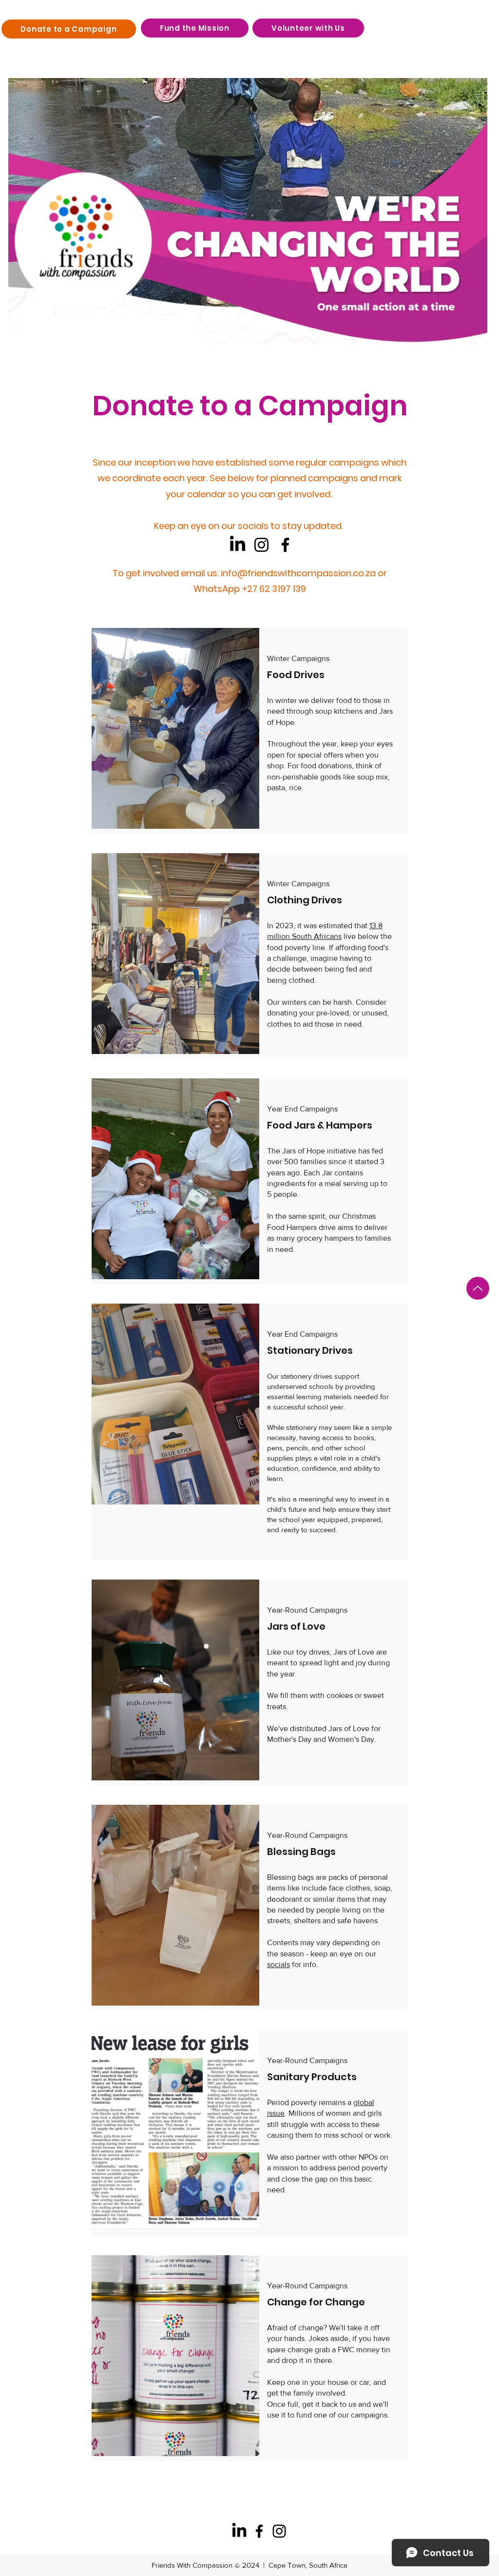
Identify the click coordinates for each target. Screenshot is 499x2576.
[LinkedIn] (238, 545)
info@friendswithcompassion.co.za (298, 573)
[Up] (478, 1288)
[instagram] (279, 2531)
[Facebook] (285, 545)
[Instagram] (261, 545)
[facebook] (259, 2531)
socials (278, 1964)
